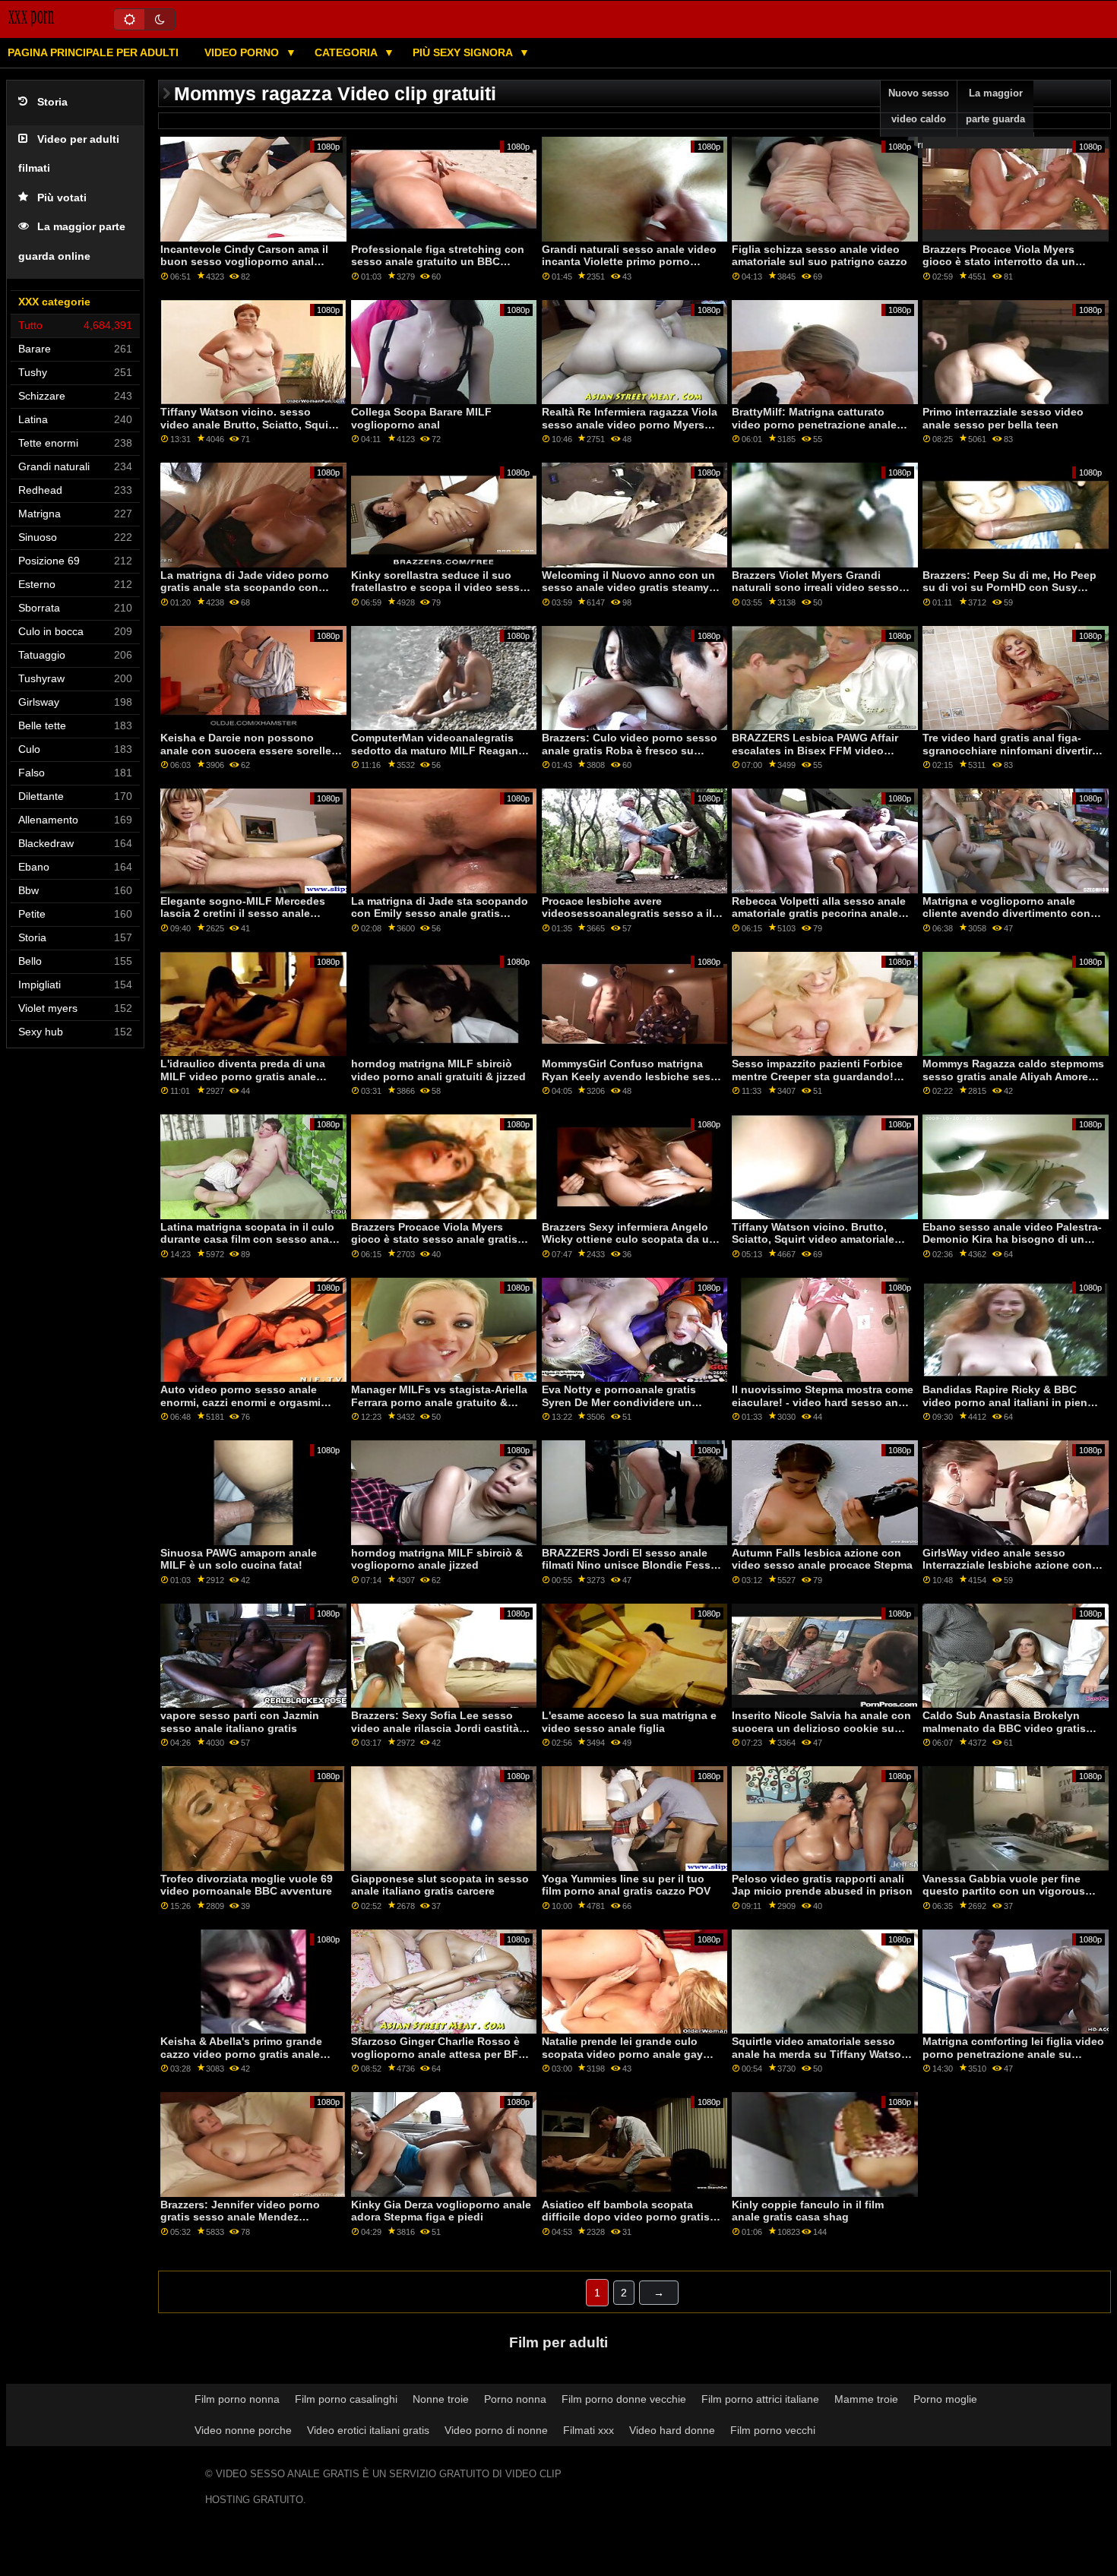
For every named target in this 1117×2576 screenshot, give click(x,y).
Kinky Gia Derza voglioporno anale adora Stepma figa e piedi (441, 2211)
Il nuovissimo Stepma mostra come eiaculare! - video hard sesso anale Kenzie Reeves (823, 1402)
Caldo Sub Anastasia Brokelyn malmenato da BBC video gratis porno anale (1004, 1728)
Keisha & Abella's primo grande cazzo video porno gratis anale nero (241, 2054)
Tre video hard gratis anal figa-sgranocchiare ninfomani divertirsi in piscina (1012, 750)
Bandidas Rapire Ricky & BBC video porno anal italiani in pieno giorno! (1008, 1402)
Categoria (347, 52)
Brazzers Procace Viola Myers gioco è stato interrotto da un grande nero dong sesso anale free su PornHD (1013, 268)
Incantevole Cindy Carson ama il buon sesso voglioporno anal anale (244, 262)
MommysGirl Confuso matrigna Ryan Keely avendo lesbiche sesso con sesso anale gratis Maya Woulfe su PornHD (633, 1083)
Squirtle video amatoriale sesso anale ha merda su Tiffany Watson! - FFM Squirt (822, 2054)
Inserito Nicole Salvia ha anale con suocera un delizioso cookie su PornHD (821, 1728)
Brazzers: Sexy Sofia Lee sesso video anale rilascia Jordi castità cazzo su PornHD (435, 1728)
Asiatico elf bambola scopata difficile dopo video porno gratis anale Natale (626, 2217)
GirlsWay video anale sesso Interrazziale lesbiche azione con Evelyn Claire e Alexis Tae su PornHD (1007, 1572)
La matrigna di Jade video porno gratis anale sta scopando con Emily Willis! (245, 588)
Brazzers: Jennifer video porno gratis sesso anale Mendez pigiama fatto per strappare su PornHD (240, 2224)
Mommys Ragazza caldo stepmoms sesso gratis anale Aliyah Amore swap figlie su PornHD (1013, 1076)
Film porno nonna (237, 2399)
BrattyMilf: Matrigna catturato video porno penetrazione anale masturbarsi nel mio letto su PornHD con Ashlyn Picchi (814, 431)
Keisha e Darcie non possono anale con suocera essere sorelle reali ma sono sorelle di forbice (246, 750)
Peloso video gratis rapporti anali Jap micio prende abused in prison (822, 1885)
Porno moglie (945, 2399)
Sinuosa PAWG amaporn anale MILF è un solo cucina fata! (239, 1559)
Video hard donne (672, 2430)
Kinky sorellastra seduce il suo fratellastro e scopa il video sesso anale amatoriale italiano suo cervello (439, 594)
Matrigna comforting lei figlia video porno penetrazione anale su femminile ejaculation (1013, 2054)
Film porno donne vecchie (624, 2399)
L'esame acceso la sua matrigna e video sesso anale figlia (629, 1722)
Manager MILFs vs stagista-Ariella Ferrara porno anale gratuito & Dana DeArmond (439, 1402)
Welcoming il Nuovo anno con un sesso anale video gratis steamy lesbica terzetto (628, 588)
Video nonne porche (243, 2430)
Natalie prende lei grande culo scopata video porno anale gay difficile (622, 2054)
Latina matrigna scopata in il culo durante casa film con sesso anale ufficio (249, 1239)
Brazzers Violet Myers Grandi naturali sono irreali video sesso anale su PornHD (815, 588)
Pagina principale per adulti (93, 52)
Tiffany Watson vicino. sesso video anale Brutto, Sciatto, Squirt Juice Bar (248, 424)
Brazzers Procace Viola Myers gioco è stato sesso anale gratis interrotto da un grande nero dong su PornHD (440, 1246)
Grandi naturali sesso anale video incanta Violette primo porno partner (629, 262)
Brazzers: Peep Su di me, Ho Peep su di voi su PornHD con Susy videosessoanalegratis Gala (1009, 588)
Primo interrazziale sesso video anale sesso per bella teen (1003, 418)
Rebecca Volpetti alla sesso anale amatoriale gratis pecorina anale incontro (819, 913)
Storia (52, 102)
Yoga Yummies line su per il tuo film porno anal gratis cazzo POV (626, 1885)
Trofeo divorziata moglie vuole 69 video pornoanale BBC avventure (247, 1885)
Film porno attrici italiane (760, 2399)
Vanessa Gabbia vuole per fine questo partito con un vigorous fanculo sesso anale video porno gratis (1008, 1898)
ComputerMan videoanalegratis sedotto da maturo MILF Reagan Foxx (435, 750)
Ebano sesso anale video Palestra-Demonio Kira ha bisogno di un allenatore (1012, 1239)
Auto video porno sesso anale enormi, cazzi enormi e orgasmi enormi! (240, 1402)
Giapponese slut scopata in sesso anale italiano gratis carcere (440, 1885)
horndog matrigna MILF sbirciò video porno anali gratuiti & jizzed (438, 1070)
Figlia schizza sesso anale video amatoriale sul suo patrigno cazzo (820, 256)
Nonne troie (441, 2399)
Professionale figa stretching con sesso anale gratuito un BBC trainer (438, 262)
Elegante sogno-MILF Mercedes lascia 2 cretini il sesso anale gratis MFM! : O (243, 913)
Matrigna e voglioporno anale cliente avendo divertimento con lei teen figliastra (1006, 913)
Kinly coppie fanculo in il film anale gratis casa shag (808, 2211)
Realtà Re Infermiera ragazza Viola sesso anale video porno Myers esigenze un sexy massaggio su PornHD (630, 431)
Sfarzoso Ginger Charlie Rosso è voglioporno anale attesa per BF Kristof (435, 2054)
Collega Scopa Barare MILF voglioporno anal (421, 418)
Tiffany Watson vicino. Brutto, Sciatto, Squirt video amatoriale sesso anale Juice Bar (813, 1239)
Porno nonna (515, 2399)
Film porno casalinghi (346, 2399)
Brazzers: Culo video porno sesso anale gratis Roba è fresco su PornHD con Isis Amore (630, 750)
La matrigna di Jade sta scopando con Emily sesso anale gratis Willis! (440, 913)
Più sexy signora (464, 52)
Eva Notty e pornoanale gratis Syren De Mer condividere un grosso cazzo (619, 1402)
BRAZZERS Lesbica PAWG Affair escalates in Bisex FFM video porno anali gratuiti (815, 750)
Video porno (243, 52)
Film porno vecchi (773, 2430)
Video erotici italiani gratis (368, 2430)
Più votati (62, 198)
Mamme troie (866, 2399)
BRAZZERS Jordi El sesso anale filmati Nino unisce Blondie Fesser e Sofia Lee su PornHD (631, 1565)
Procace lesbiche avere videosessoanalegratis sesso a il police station (627, 913)
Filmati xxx (589, 2430)
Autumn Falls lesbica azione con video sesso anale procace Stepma (822, 1559)
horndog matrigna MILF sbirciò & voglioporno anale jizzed (437, 1559)
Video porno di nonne (496, 2430)
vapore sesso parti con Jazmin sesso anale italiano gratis (240, 1722)
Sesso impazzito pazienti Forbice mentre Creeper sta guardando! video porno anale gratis (817, 1076)
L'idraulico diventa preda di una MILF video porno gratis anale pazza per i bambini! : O (243, 1076)
